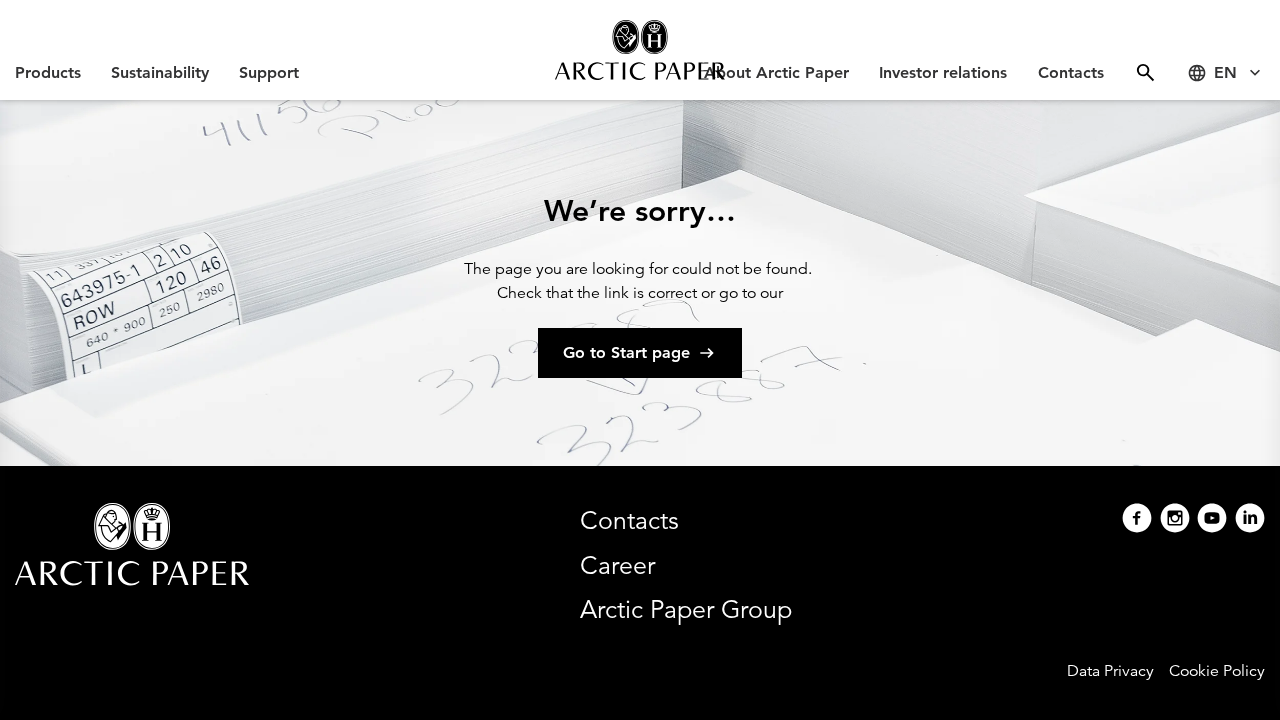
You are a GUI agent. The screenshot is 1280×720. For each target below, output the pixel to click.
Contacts (1071, 72)
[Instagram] (1175, 520)
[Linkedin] (1250, 520)
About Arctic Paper (776, 72)
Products (48, 72)
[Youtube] (1212, 520)
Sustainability (160, 72)
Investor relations (943, 72)
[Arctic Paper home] (640, 50)
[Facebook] (1137, 520)
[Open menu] (1145, 72)
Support (269, 72)
